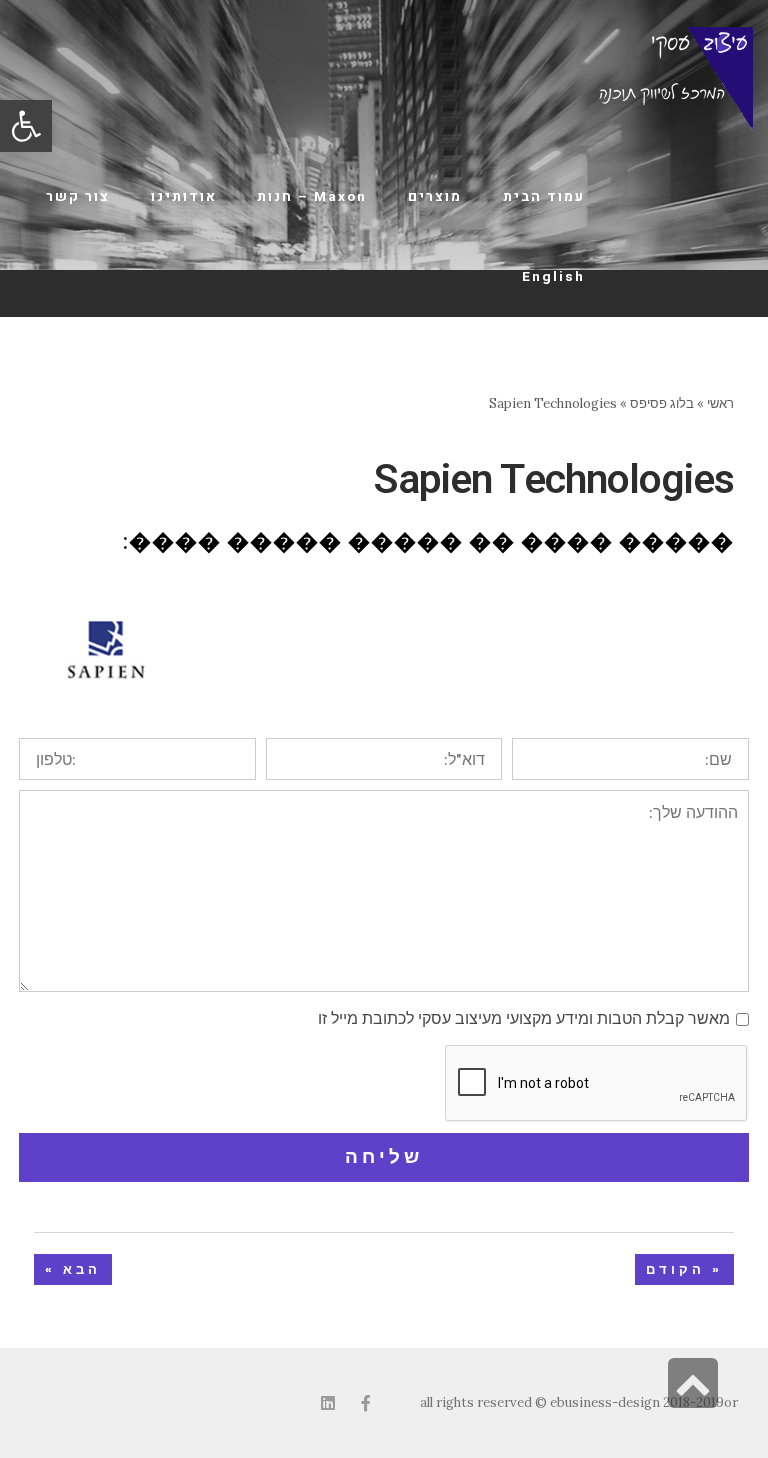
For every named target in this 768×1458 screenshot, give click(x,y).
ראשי (720, 403)
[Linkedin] (328, 1403)
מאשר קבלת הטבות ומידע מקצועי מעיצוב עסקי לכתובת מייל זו (524, 1018)
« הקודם (684, 1269)
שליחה (384, 1156)
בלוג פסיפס (662, 403)
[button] (26, 126)
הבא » (73, 1269)
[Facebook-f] (366, 1403)
